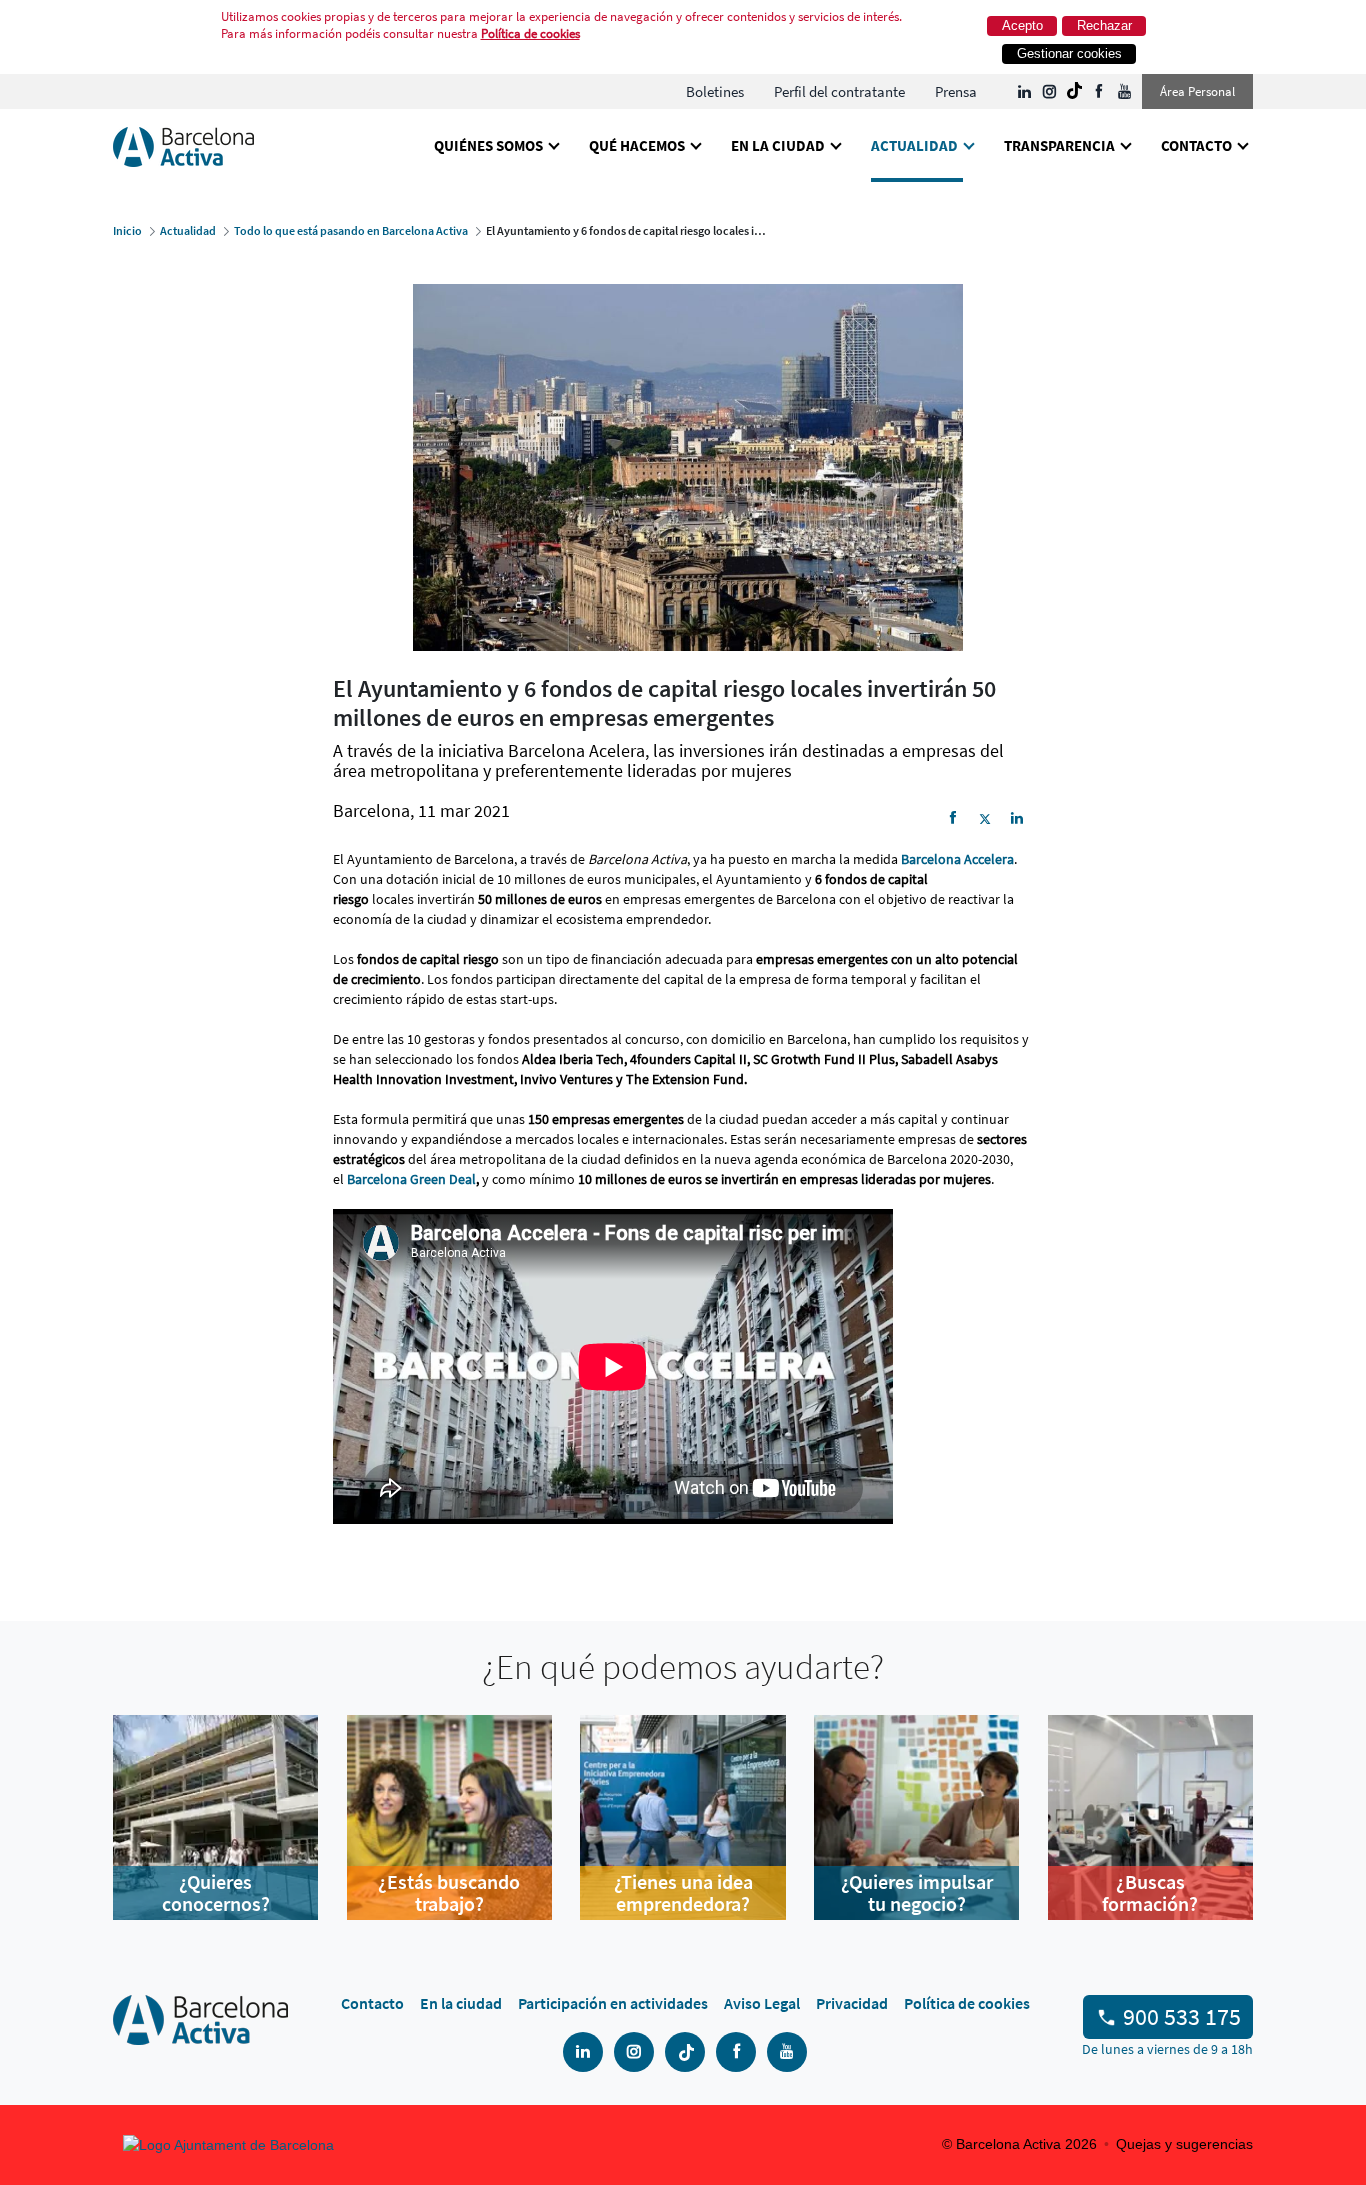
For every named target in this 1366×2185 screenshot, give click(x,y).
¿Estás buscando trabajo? (449, 1893)
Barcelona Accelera (957, 859)
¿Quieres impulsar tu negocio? (917, 1893)
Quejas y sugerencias (1184, 2144)
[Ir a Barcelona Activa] (183, 145)
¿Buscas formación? (1150, 1893)
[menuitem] (715, 91)
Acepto (1022, 25)
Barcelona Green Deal (411, 1179)
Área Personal (1197, 91)
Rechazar (1104, 25)
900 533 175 (1182, 2016)
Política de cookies (530, 33)
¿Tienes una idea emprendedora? (683, 1893)
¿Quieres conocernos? (216, 1893)
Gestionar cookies (1069, 53)
